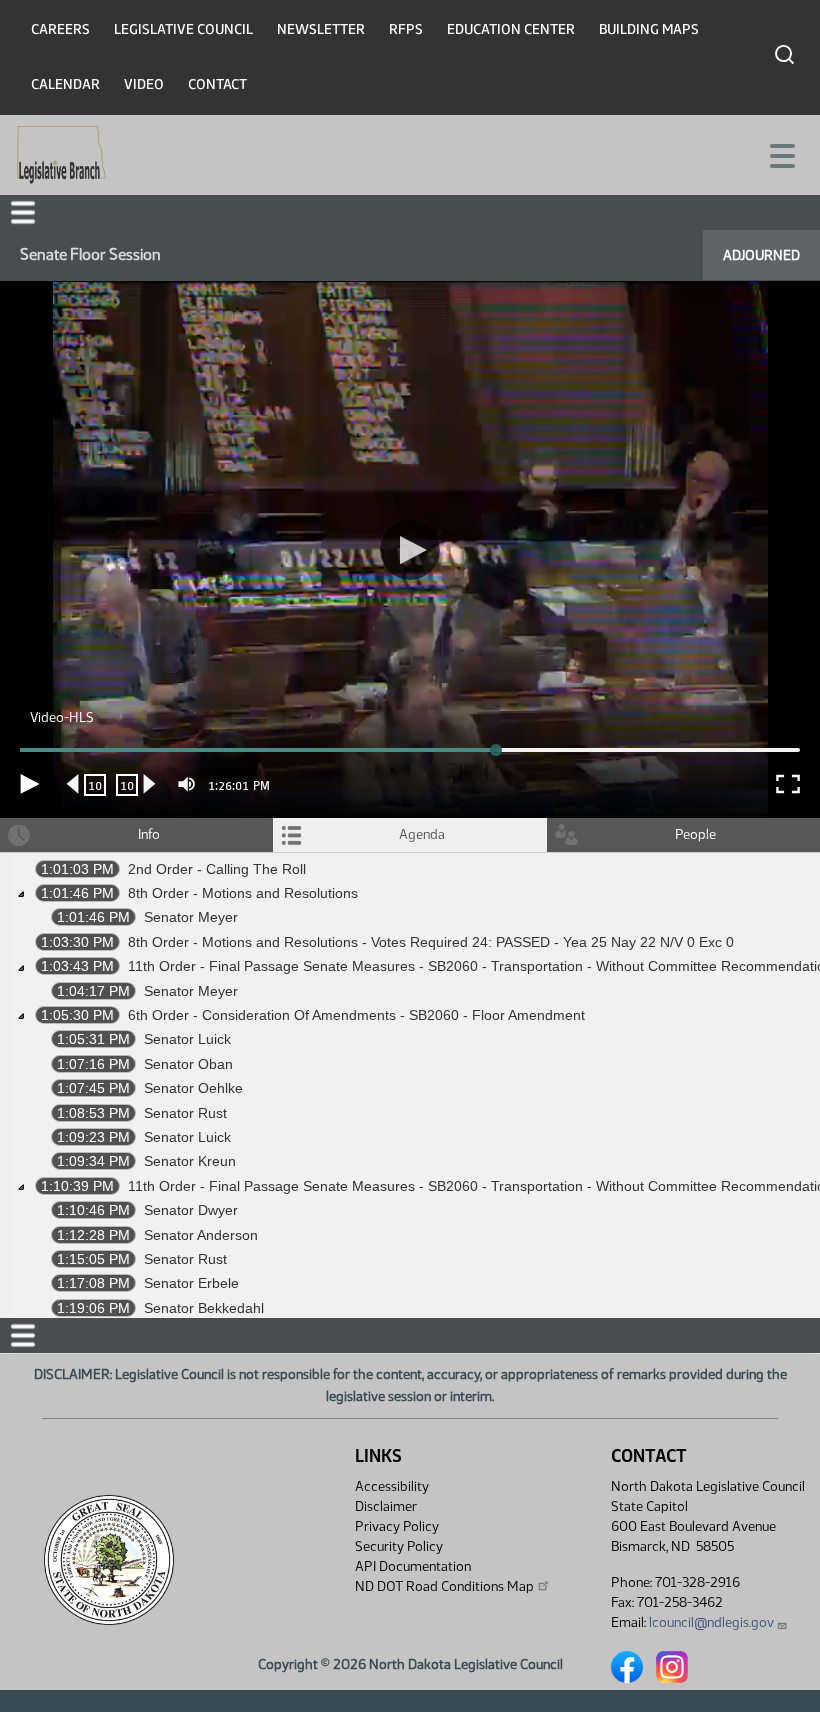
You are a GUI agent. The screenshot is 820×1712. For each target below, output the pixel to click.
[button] (410, 856)
